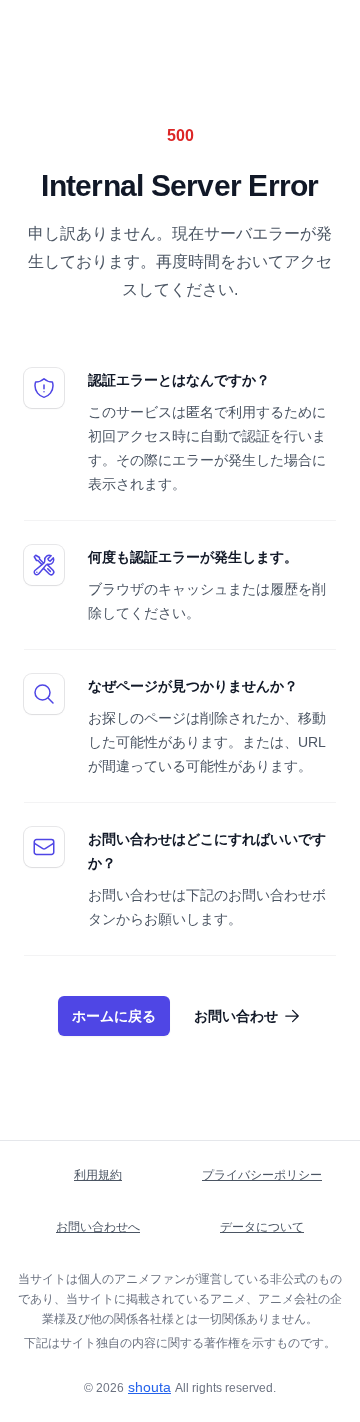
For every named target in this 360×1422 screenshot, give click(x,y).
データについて (262, 1227)
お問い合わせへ (98, 1227)
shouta (149, 1387)
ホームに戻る (114, 1016)
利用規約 (98, 1175)
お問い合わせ (236, 1016)
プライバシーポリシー (262, 1175)
